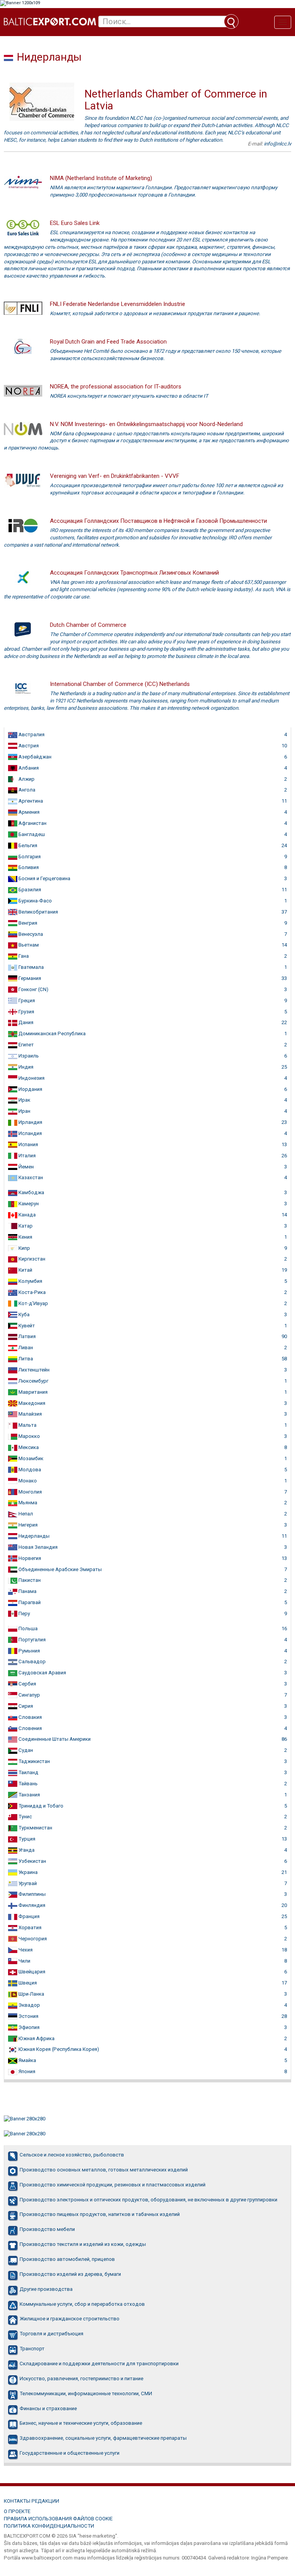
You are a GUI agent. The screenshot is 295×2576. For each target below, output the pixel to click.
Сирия (25, 1706)
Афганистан (32, 823)
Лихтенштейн (33, 1370)
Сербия (27, 1684)
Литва (25, 1359)
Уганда (26, 1850)
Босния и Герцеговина (44, 878)
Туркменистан (35, 1828)
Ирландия (30, 1122)
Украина (27, 1872)
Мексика (28, 1447)
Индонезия (31, 1078)
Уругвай (27, 1883)
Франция (28, 1916)
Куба (23, 1314)
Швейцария (31, 1972)
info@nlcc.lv (278, 144)
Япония (26, 2071)
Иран (24, 1111)
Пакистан (29, 1580)
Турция (26, 1839)
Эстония (28, 2016)
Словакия (30, 1717)
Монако (27, 1481)
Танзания (29, 1795)
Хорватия (29, 1927)
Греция (26, 1000)
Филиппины (31, 1894)
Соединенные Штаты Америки (54, 1739)
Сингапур (29, 1695)
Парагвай (29, 1602)
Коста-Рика (31, 1292)
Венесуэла (30, 934)
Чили (24, 1961)
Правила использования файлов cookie (58, 2519)
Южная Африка (36, 2038)
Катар (25, 1226)
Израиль (28, 1056)
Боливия (28, 867)
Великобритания (38, 912)
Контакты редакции (31, 2501)
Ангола (26, 790)
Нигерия (27, 1525)
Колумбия (30, 1281)
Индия (25, 1067)
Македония (31, 1403)
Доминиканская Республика (51, 1034)
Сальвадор (31, 1661)
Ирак (24, 1100)
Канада (27, 1215)
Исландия (30, 1133)
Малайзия (30, 1414)
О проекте (17, 2511)
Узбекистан (32, 1861)
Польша (27, 1628)
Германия (29, 978)
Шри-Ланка (31, 1994)
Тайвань (27, 1784)
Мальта (27, 1425)
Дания (25, 1022)
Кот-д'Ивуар (33, 1303)
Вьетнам (28, 945)
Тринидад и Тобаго (40, 1806)
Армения (28, 812)
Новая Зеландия (37, 1547)
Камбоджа (31, 1192)
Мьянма (27, 1503)
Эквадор (29, 2005)
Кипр (24, 1248)
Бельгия (27, 845)
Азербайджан (34, 757)
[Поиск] (231, 21)
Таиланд (28, 1772)
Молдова (29, 1470)
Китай (25, 1270)
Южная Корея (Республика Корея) (58, 2049)
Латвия (27, 1336)
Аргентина (30, 801)
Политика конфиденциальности (49, 2526)
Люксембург (33, 1381)
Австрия (28, 746)
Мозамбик (30, 1458)
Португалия (31, 1640)
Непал (25, 1514)
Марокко (29, 1436)
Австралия (31, 734)
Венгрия (27, 923)
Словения (30, 1728)
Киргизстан (31, 1259)
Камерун (28, 1204)
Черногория (32, 1939)
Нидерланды (33, 1536)
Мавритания (32, 1392)
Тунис (25, 1817)
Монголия (30, 1492)
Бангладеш (31, 834)
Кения (25, 1237)
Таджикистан (34, 1761)
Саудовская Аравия (42, 1673)
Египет (26, 1045)
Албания (28, 768)
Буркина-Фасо (35, 901)
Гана (23, 956)
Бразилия (29, 890)
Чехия (25, 1950)
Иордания (30, 1089)
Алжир (26, 779)
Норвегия (29, 1558)
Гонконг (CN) (33, 989)
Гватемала (31, 967)
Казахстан (30, 1177)
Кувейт (26, 1326)
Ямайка (27, 2060)
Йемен (26, 1167)
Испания (28, 1144)
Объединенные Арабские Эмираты (60, 1569)
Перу (24, 1614)
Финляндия (31, 1905)
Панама (27, 1591)
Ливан (25, 1347)
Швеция (27, 1983)
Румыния (29, 1651)
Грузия (26, 1012)
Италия (27, 1156)
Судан (25, 1750)
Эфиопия (28, 2027)
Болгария (29, 857)
